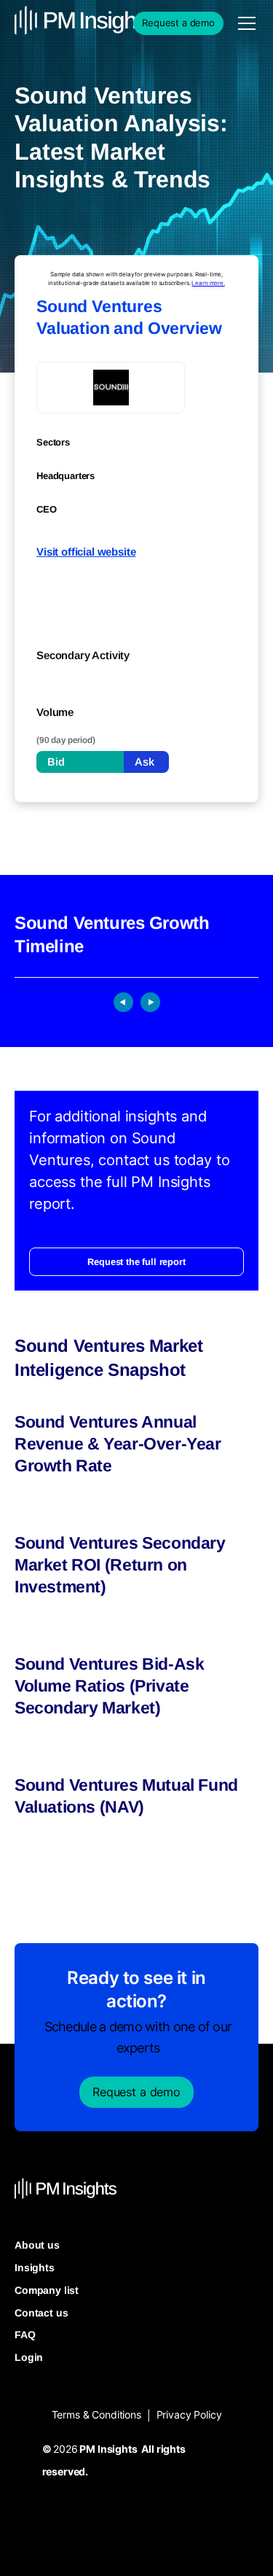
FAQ (25, 2335)
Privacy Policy (189, 2414)
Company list (47, 2290)
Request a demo (178, 23)
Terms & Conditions (96, 2414)
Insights (35, 2268)
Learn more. (208, 283)
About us (37, 2245)
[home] (51, 23)
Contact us (41, 2313)
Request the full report (136, 1262)
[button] (244, 23)
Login (29, 2357)
